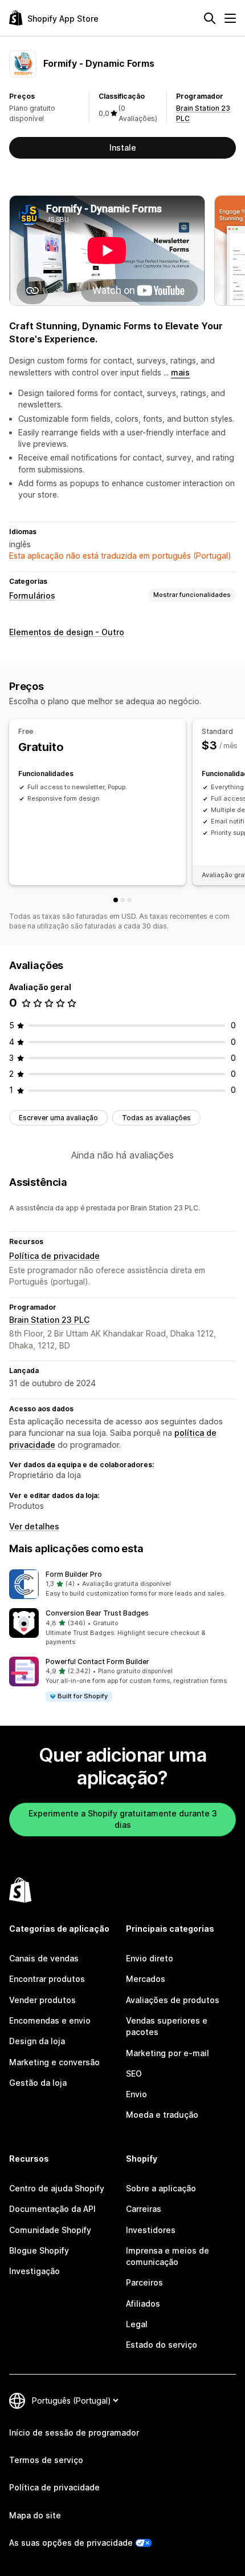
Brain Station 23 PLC (49, 1320)
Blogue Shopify (39, 2250)
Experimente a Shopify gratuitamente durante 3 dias (123, 1819)
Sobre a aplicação (161, 2188)
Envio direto (150, 1958)
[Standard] (122, 900)
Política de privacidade (54, 1256)
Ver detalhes (34, 1526)
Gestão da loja (38, 2083)
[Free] (116, 900)
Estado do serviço (162, 2345)
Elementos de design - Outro (67, 632)
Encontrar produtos (47, 1979)
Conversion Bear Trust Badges (97, 1613)
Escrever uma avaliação (58, 1118)
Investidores (151, 2230)
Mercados (146, 1979)
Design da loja (37, 2041)
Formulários (32, 595)
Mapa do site (35, 2515)
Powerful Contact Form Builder (97, 1662)
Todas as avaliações (156, 1118)
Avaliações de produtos (173, 2000)
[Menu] (230, 18)
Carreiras (144, 2209)
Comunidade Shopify (50, 2230)
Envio (136, 2094)
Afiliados (143, 2304)
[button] (122, 1584)
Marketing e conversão (54, 2062)
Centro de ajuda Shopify (57, 2188)
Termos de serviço (46, 2460)
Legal (137, 2324)
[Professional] (129, 900)
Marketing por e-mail (168, 2053)
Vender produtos (42, 2000)
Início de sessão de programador (74, 2432)
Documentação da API (52, 2209)
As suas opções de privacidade (71, 2543)
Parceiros (144, 2282)
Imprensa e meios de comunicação (168, 2256)
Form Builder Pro (74, 1574)
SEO (134, 2074)
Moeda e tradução (162, 2115)
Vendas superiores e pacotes (167, 2026)
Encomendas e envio (50, 2020)
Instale (123, 148)
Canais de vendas (44, 1958)
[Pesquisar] (210, 18)
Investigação (34, 2271)
